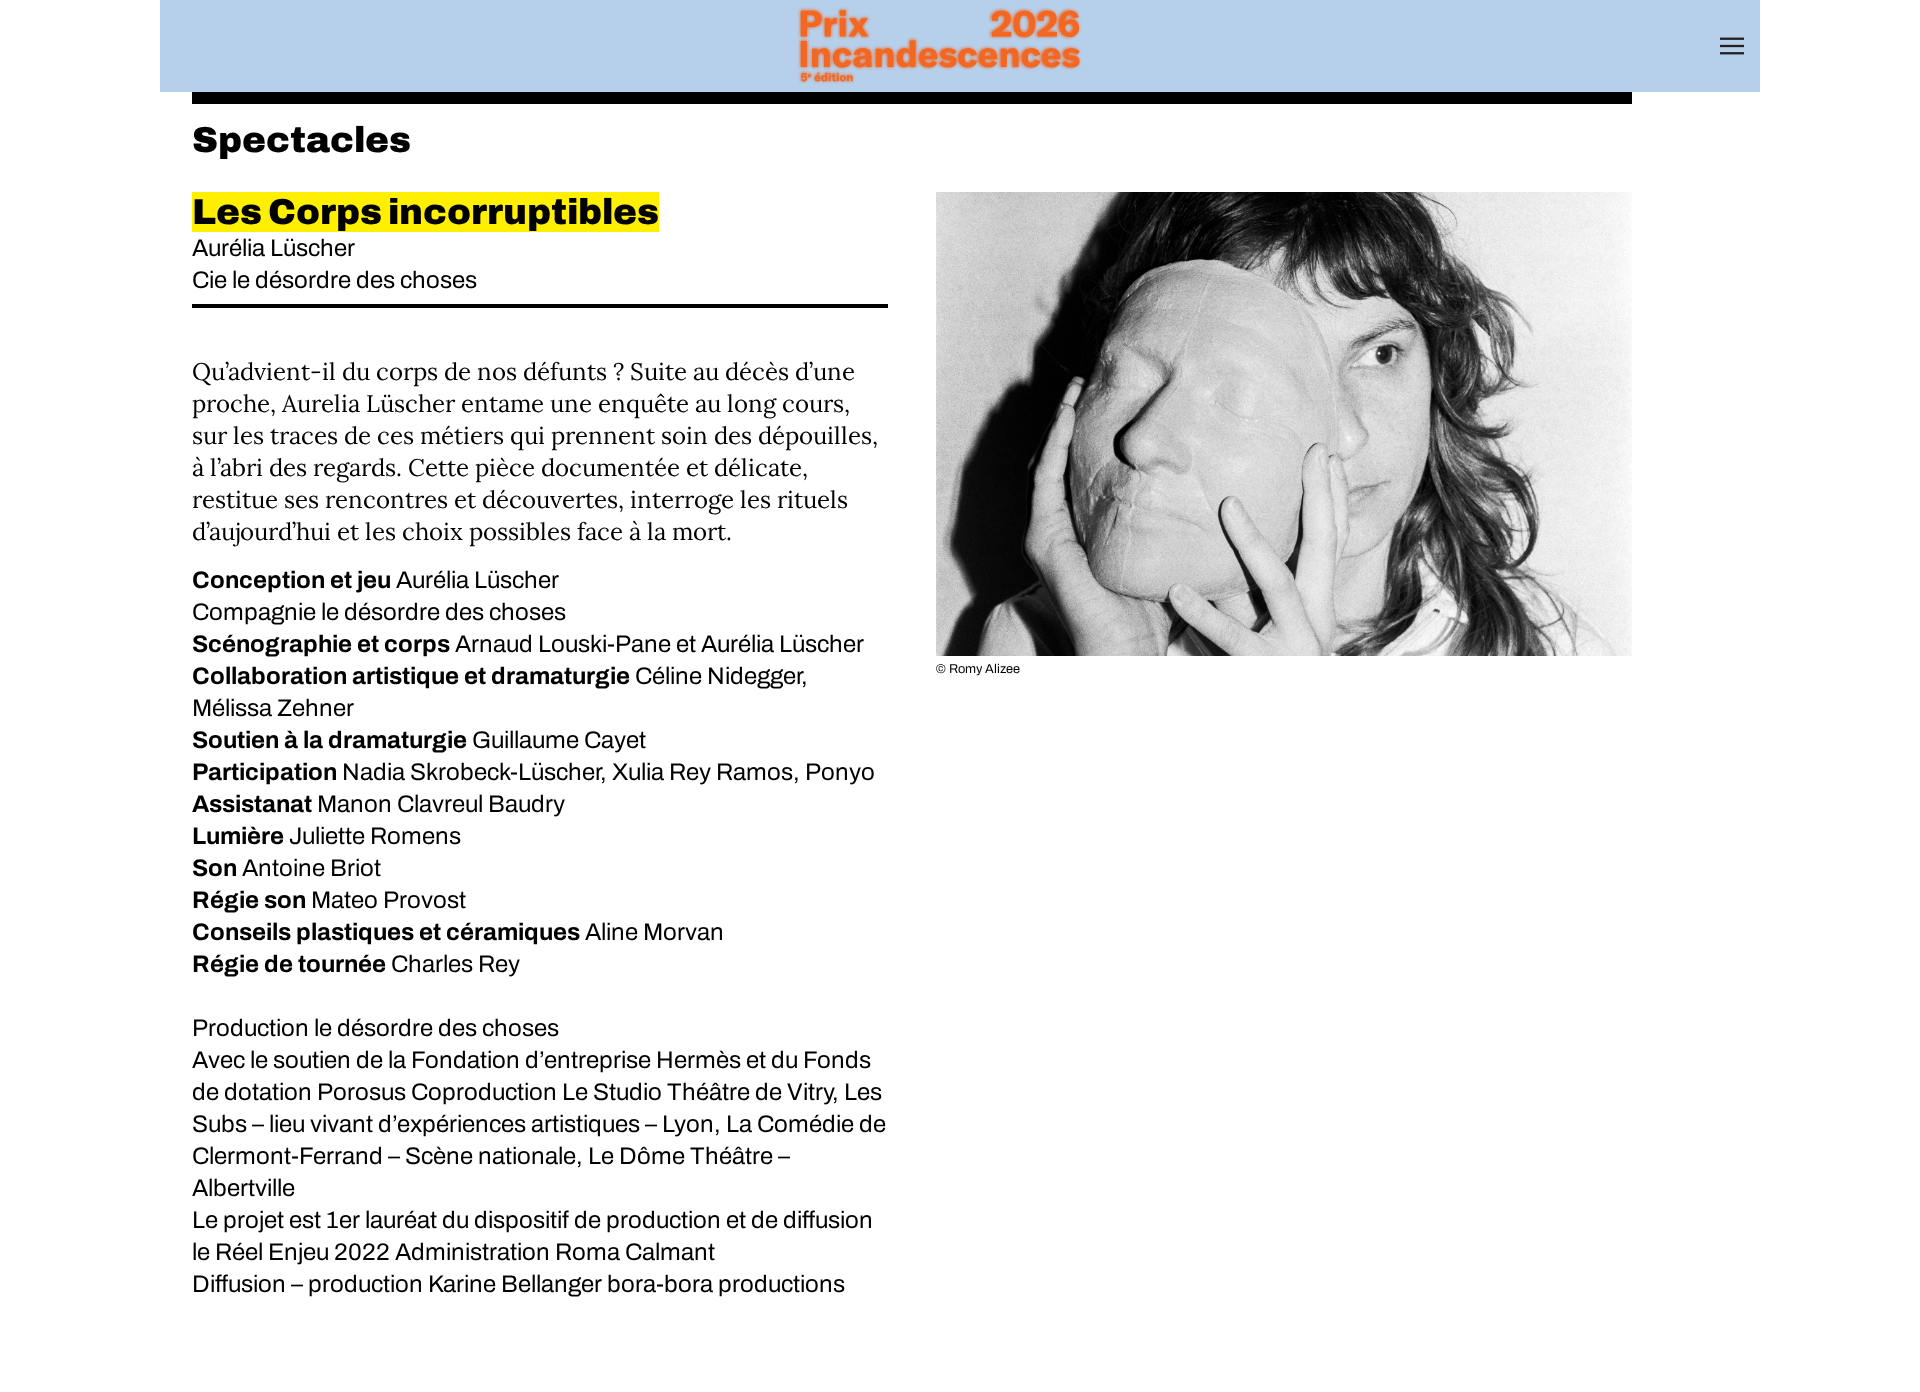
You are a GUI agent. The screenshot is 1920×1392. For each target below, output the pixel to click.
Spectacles (301, 140)
